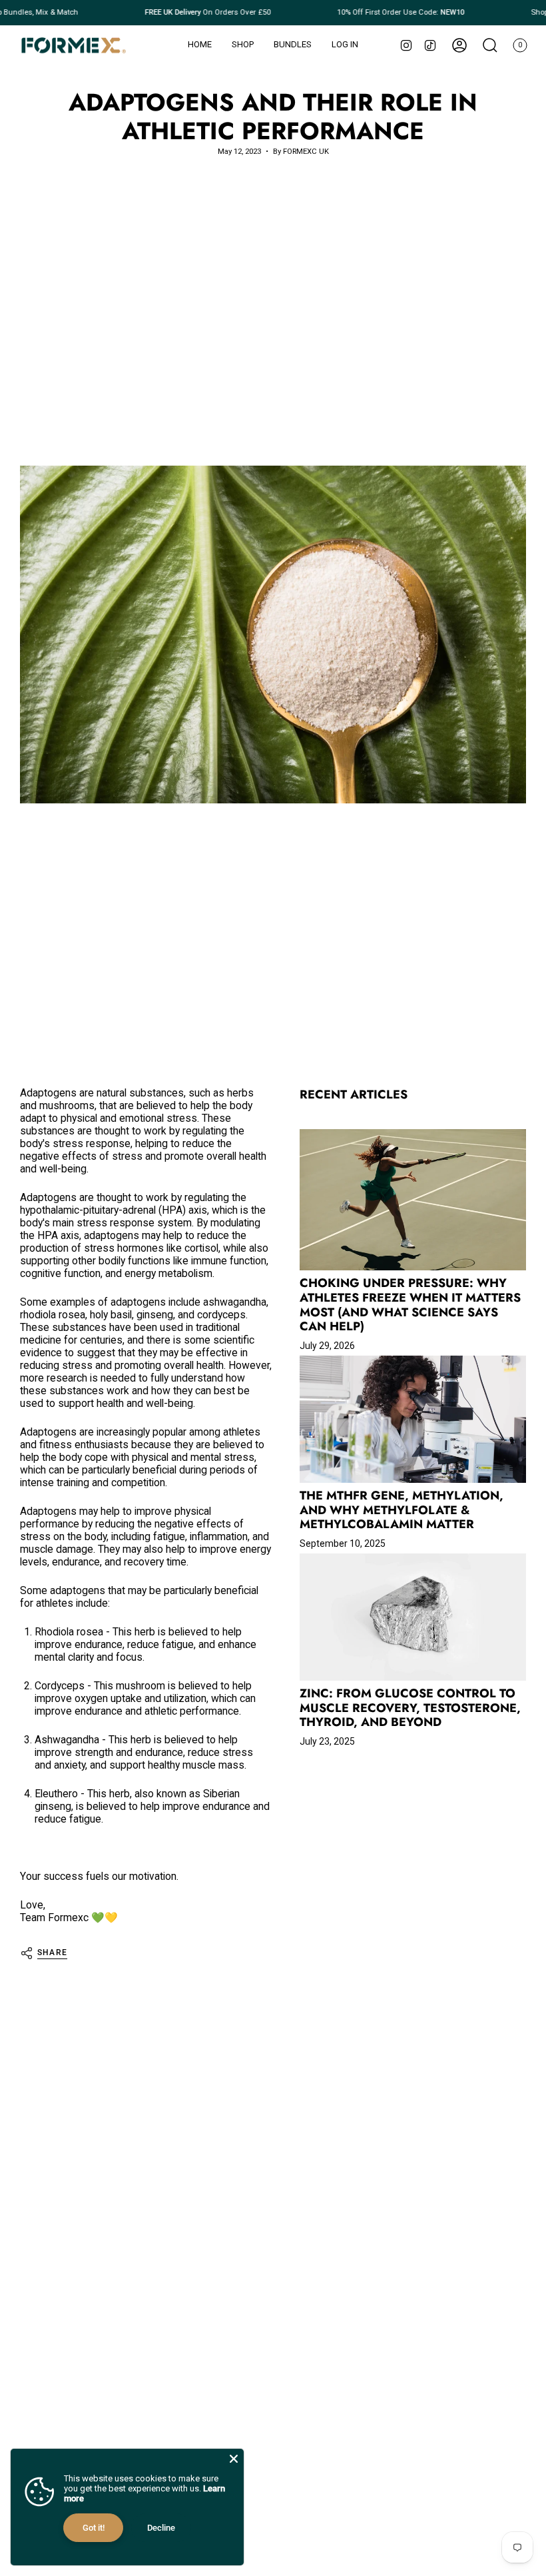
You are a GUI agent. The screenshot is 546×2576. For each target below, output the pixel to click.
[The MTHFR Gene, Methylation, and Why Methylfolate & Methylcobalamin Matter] (413, 1419)
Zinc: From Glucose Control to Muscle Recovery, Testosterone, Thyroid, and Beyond (410, 1708)
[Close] (234, 2459)
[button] (243, 45)
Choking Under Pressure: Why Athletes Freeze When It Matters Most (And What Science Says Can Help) (410, 1305)
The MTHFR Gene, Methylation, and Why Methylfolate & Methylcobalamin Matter (402, 1510)
